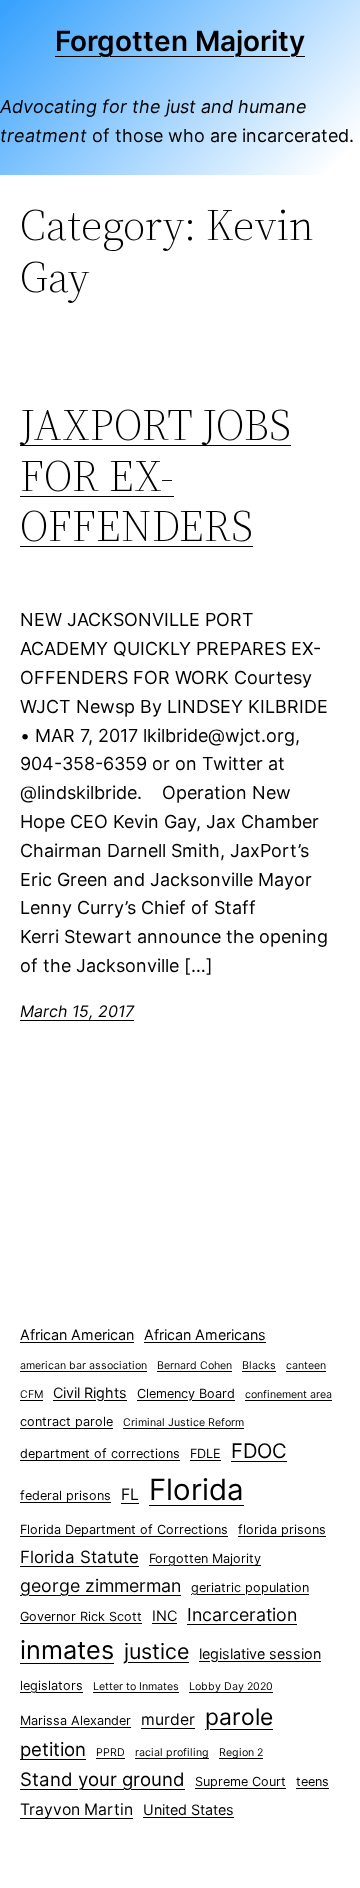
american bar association (83, 1365)
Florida (196, 1489)
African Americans (205, 1334)
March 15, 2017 (77, 1011)
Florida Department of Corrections (124, 1529)
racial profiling (172, 1752)
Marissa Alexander (75, 1720)
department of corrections (100, 1453)
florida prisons (282, 1529)
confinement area (288, 1394)
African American (77, 1334)
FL (130, 1494)
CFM (31, 1394)
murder (168, 1719)
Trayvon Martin (76, 1809)
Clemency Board (186, 1393)
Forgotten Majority (180, 41)
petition (53, 1749)
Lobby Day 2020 (231, 1686)
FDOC (259, 1450)
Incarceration (242, 1614)
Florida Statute (79, 1557)
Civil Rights (90, 1392)
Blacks (259, 1365)
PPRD (110, 1752)
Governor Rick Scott (81, 1616)
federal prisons (65, 1495)
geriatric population (250, 1587)
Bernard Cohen (194, 1365)
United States (188, 1809)
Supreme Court (240, 1781)
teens (312, 1781)
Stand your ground (102, 1779)
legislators (51, 1685)
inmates (67, 1650)
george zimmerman (100, 1585)
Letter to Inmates (136, 1686)
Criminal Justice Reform (183, 1422)
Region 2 (241, 1752)
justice (156, 1651)
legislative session (260, 1653)
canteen (306, 1365)
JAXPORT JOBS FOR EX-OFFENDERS (155, 476)
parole (239, 1717)
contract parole (66, 1421)
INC (164, 1615)
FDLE (205, 1453)
